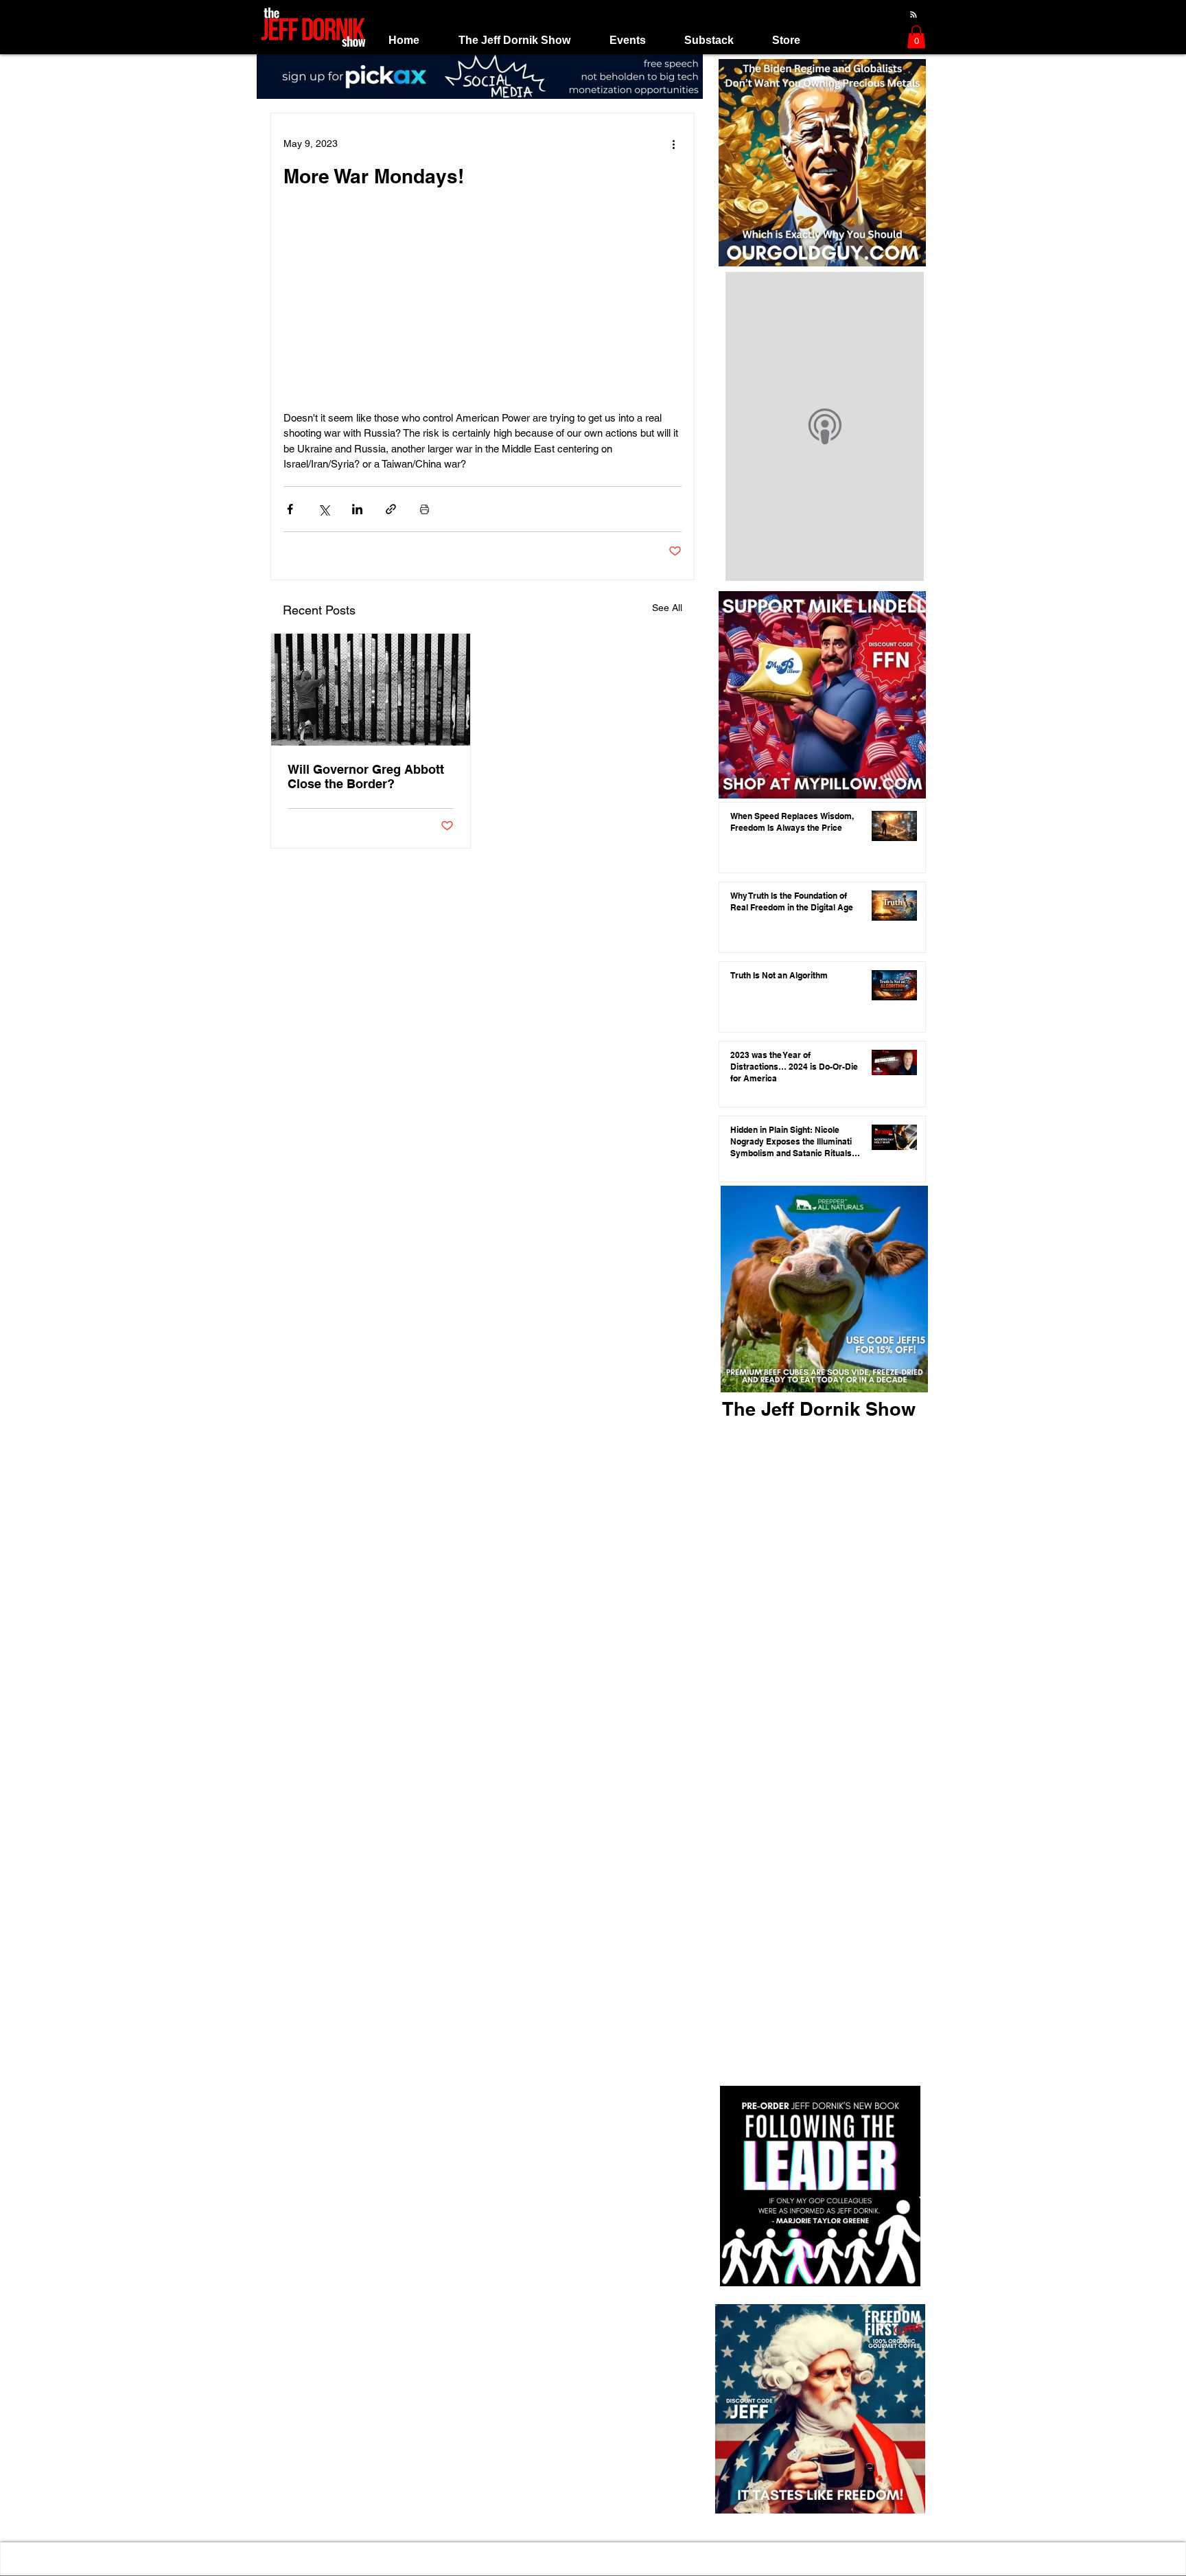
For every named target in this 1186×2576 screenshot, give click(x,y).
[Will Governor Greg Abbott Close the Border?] (371, 690)
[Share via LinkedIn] (357, 509)
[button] (514, 40)
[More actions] (673, 143)
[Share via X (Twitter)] (324, 509)
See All (667, 608)
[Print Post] (425, 509)
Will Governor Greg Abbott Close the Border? (366, 777)
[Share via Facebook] (290, 509)
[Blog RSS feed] (914, 15)
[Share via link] (391, 509)
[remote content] (482, 314)
